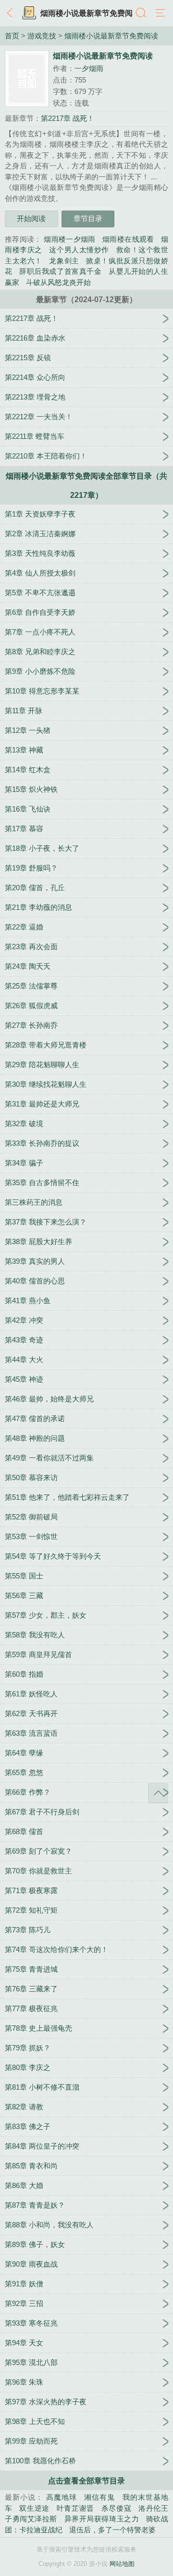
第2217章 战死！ (68, 118)
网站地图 (122, 2564)
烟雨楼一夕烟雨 (70, 239)
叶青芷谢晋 (75, 2508)
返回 (12, 13)
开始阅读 (31, 218)
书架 (29, 13)
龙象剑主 (64, 261)
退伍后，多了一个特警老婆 (112, 2530)
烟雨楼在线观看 (128, 239)
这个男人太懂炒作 (79, 250)
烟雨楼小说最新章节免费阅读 (111, 36)
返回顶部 (158, 1793)
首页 (12, 36)
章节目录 (88, 218)
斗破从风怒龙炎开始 (58, 282)
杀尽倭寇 (117, 2508)
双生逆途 (34, 2508)
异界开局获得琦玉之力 (102, 2519)
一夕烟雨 (89, 68)
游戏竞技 (42, 36)
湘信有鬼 (99, 2497)
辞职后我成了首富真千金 (60, 271)
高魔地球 (62, 2497)
